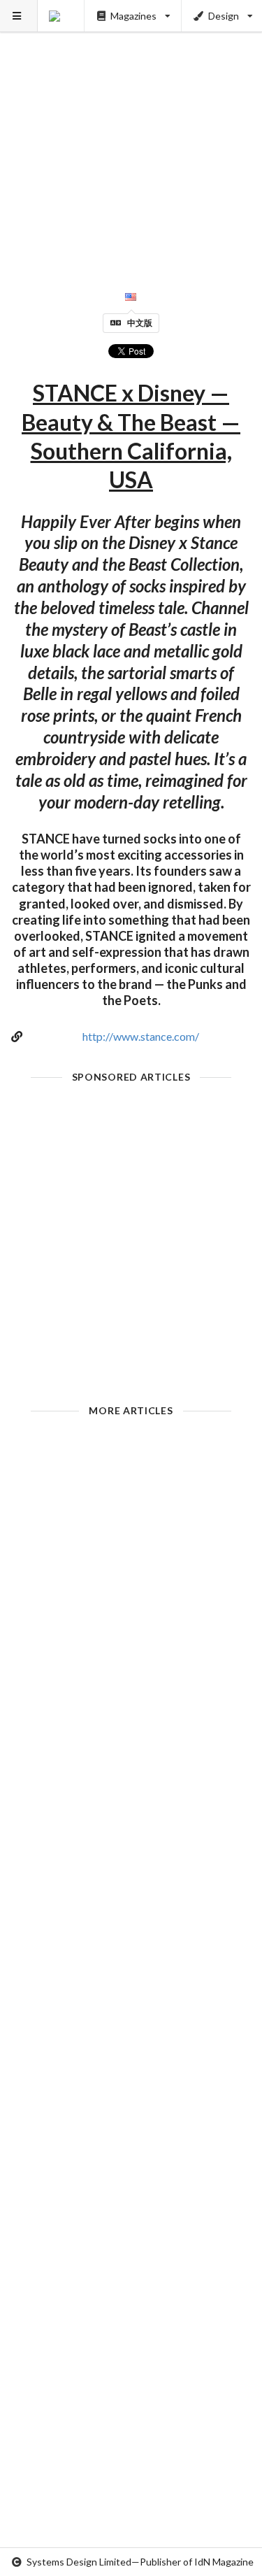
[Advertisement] (131, 131)
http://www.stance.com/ (141, 1036)
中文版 (140, 323)
